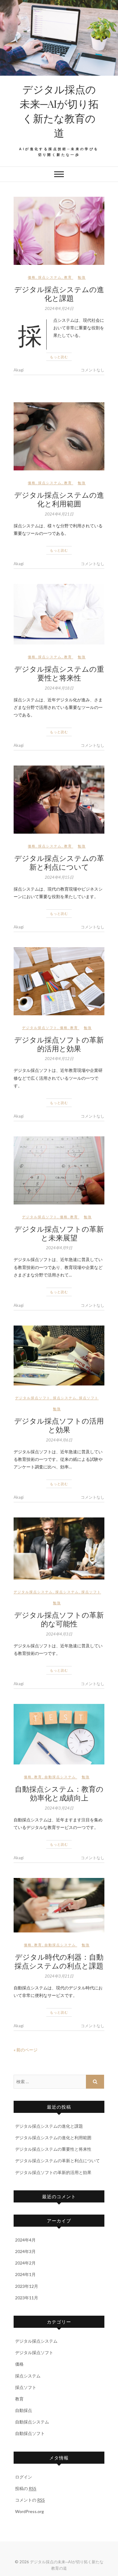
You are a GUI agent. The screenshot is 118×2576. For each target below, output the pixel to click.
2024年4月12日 (59, 1059)
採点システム (50, 277)
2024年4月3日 (59, 1634)
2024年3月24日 (59, 1808)
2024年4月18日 (59, 688)
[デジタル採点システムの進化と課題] (59, 231)
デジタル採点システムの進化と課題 (59, 293)
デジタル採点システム (33, 1592)
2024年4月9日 (59, 1248)
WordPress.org (29, 2511)
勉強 (82, 277)
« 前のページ (26, 2050)
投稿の (26, 2488)
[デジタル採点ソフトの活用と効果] (59, 1356)
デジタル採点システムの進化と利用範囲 (59, 499)
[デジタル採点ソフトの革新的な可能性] (59, 1548)
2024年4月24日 (59, 308)
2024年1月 (25, 2274)
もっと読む (59, 357)
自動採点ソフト (30, 2433)
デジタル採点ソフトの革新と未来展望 (59, 1233)
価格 (32, 277)
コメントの (30, 2500)
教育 (68, 277)
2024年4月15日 (59, 877)
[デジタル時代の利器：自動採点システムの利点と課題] (59, 1905)
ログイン (24, 2477)
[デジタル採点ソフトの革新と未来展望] (59, 1170)
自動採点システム (60, 1777)
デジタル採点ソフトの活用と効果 (59, 1425)
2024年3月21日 (59, 1976)
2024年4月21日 (59, 514)
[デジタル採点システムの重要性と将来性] (59, 614)
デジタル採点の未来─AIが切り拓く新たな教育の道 (59, 111)
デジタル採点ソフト (40, 1028)
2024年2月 (25, 2263)
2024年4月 (25, 2240)
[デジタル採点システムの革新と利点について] (59, 800)
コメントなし (93, 370)
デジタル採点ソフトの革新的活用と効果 (59, 1044)
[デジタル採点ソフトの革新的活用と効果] (59, 981)
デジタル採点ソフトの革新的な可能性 (59, 1619)
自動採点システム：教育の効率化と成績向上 (59, 1793)
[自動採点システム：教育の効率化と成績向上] (59, 1734)
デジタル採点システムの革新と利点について (59, 862)
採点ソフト (89, 1398)
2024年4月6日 (59, 1440)
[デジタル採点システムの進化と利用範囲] (59, 436)
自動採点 (24, 2410)
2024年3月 (25, 2251)
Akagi (19, 370)
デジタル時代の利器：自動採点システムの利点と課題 (59, 1961)
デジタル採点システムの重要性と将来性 (59, 673)
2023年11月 (27, 2298)
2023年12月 (27, 2286)
